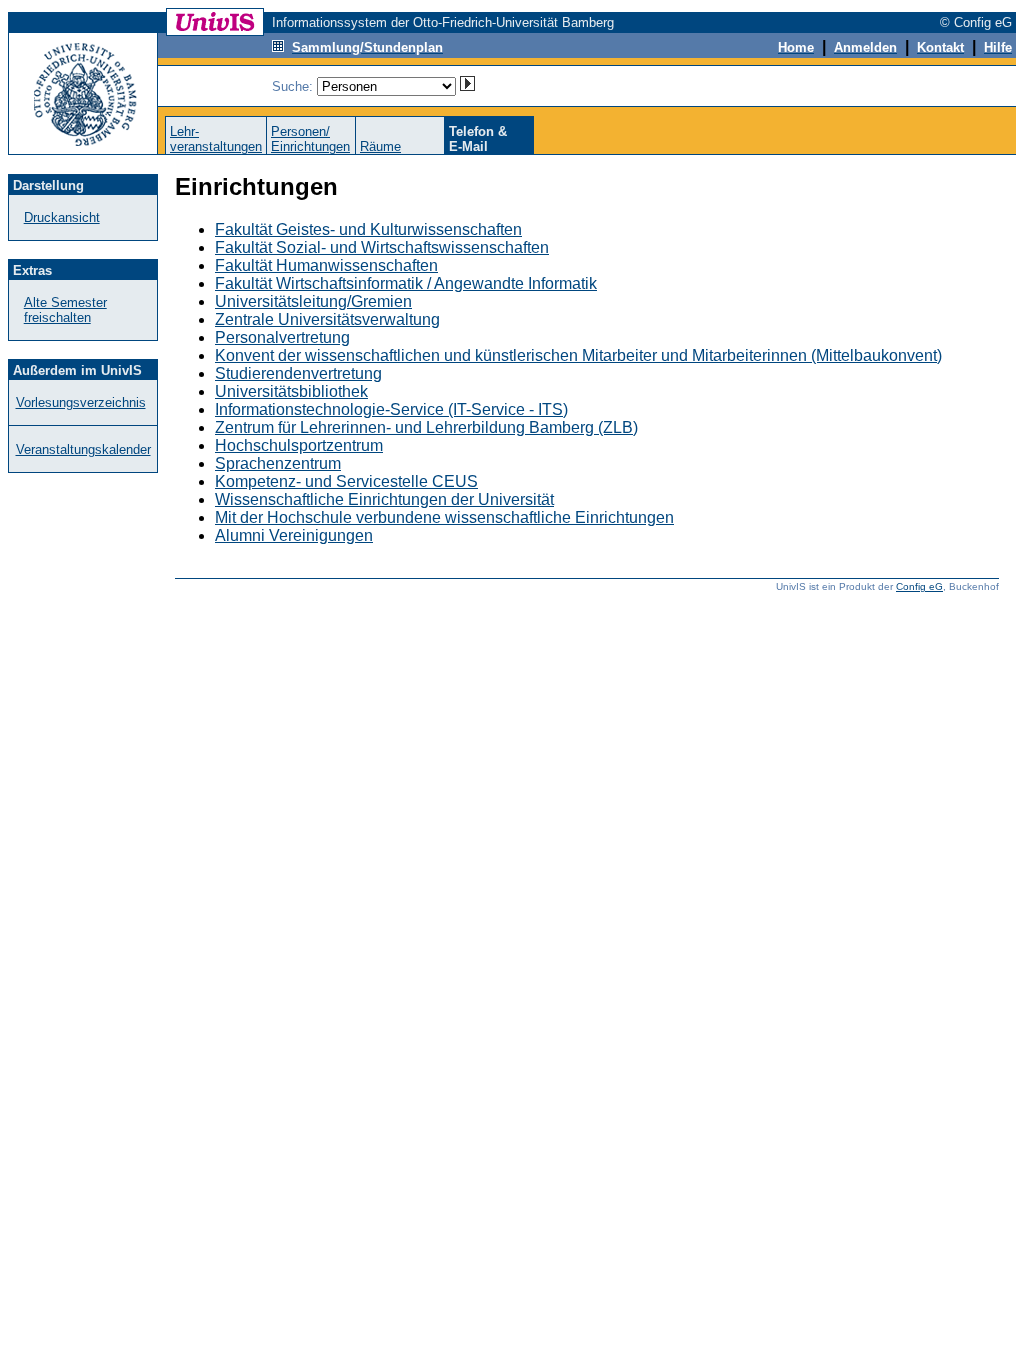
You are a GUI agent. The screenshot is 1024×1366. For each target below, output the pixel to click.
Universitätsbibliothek (291, 391)
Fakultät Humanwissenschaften (326, 265)
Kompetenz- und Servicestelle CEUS (346, 481)
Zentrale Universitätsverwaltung (327, 319)
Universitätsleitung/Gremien (313, 301)
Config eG (919, 586)
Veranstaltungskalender (83, 449)
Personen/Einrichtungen (310, 139)
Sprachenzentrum (278, 463)
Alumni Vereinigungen (294, 535)
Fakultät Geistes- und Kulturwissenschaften (368, 229)
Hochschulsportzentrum (299, 445)
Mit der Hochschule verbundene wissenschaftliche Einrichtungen (444, 517)
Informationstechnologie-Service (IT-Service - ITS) (391, 409)
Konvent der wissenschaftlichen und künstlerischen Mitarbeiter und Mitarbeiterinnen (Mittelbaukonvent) (578, 355)
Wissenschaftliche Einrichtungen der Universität (384, 499)
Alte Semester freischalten (65, 310)
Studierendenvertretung (298, 373)
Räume (380, 146)
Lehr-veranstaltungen (216, 139)
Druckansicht (62, 217)
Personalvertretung (282, 337)
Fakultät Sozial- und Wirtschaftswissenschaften (382, 247)
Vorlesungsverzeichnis (81, 402)
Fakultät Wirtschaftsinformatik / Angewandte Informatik (406, 283)
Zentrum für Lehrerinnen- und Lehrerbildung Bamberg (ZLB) (426, 427)
